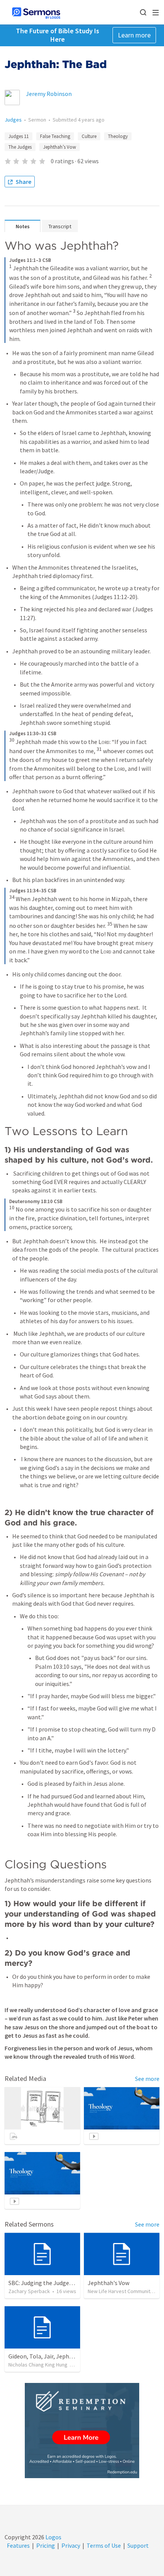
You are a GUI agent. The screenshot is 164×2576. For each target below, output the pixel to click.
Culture (89, 136)
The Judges (20, 147)
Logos (53, 2537)
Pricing (46, 2545)
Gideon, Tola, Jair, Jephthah (45, 2356)
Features (18, 2545)
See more (147, 2079)
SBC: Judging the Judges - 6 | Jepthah (57, 2283)
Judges (13, 120)
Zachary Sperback (29, 2291)
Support (138, 2545)
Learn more (134, 35)
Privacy (71, 2545)
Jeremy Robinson (49, 94)
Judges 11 (18, 136)
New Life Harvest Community (120, 2291)
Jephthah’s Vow (59, 147)
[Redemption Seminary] (82, 2431)
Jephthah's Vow (109, 2283)
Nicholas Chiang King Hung (38, 2365)
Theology (118, 136)
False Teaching (55, 136)
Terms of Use (104, 2545)
